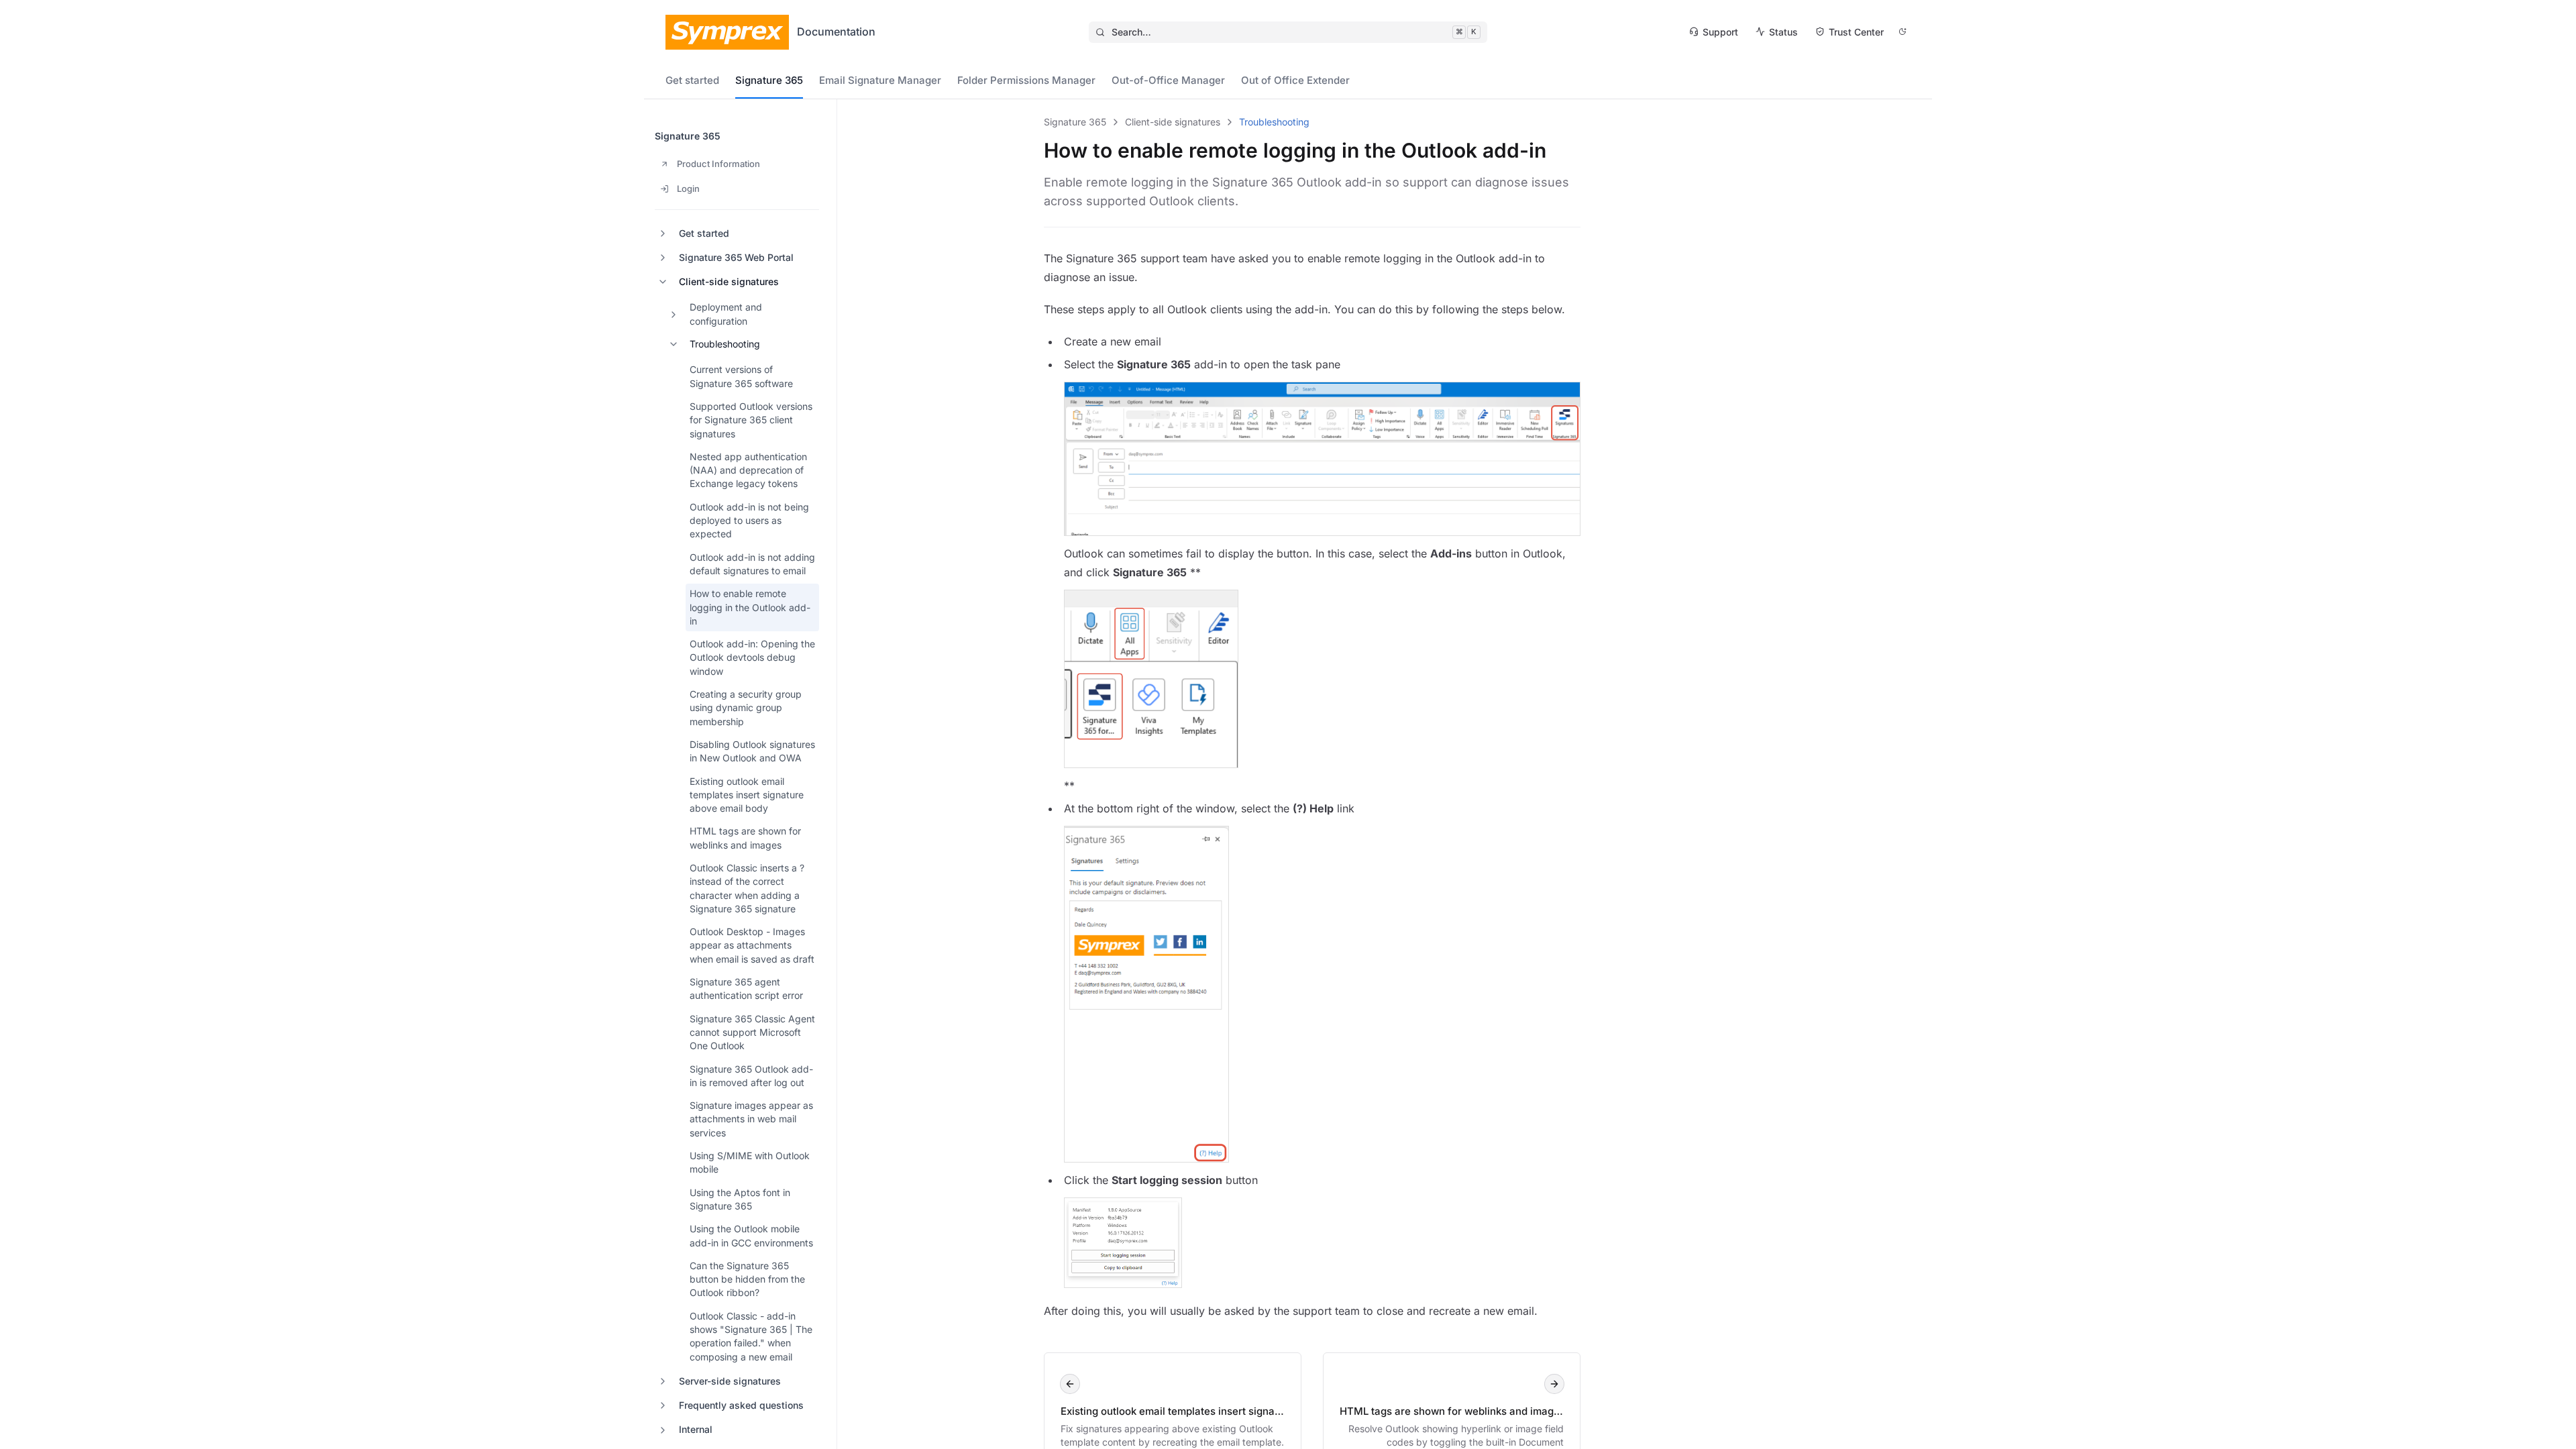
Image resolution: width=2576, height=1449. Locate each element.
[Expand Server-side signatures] (663, 1381)
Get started (692, 80)
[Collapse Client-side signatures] (663, 282)
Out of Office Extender (1295, 80)
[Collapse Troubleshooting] (674, 344)
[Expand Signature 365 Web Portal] (663, 258)
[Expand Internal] (663, 1430)
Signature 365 (769, 80)
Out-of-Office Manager (1168, 80)
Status (1783, 32)
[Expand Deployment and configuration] (674, 315)
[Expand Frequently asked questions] (663, 1405)
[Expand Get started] (663, 233)
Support (1720, 32)
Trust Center (1856, 32)
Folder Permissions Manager (1026, 80)
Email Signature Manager (880, 80)
